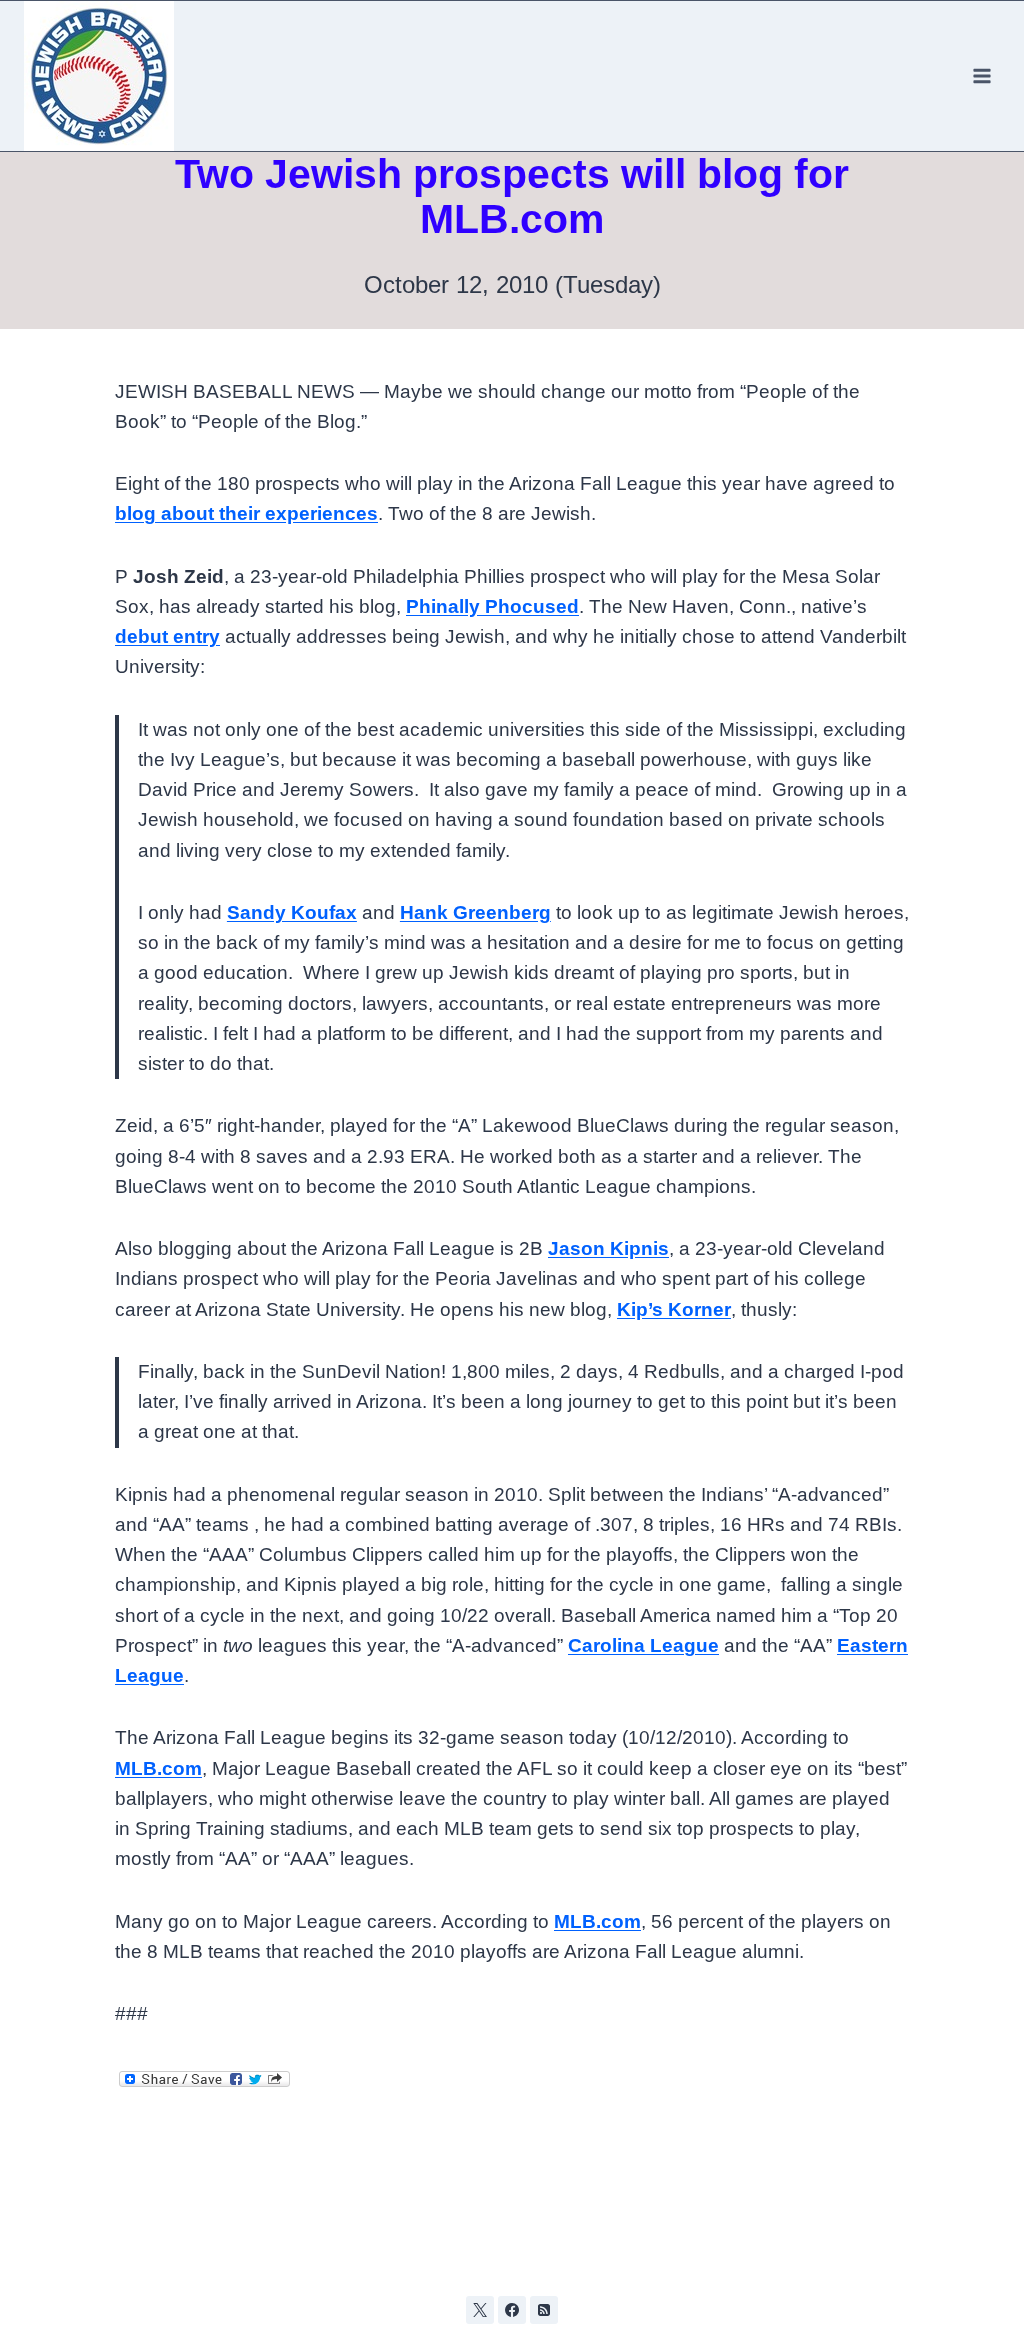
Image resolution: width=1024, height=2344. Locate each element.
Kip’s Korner (674, 1309)
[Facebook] (512, 2310)
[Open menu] (981, 75)
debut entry (167, 636)
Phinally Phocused (492, 606)
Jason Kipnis (608, 1248)
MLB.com (158, 1768)
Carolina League (643, 1645)
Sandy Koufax (292, 912)
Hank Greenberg (475, 912)
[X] (480, 2310)
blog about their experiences (246, 513)
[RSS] (544, 2310)
